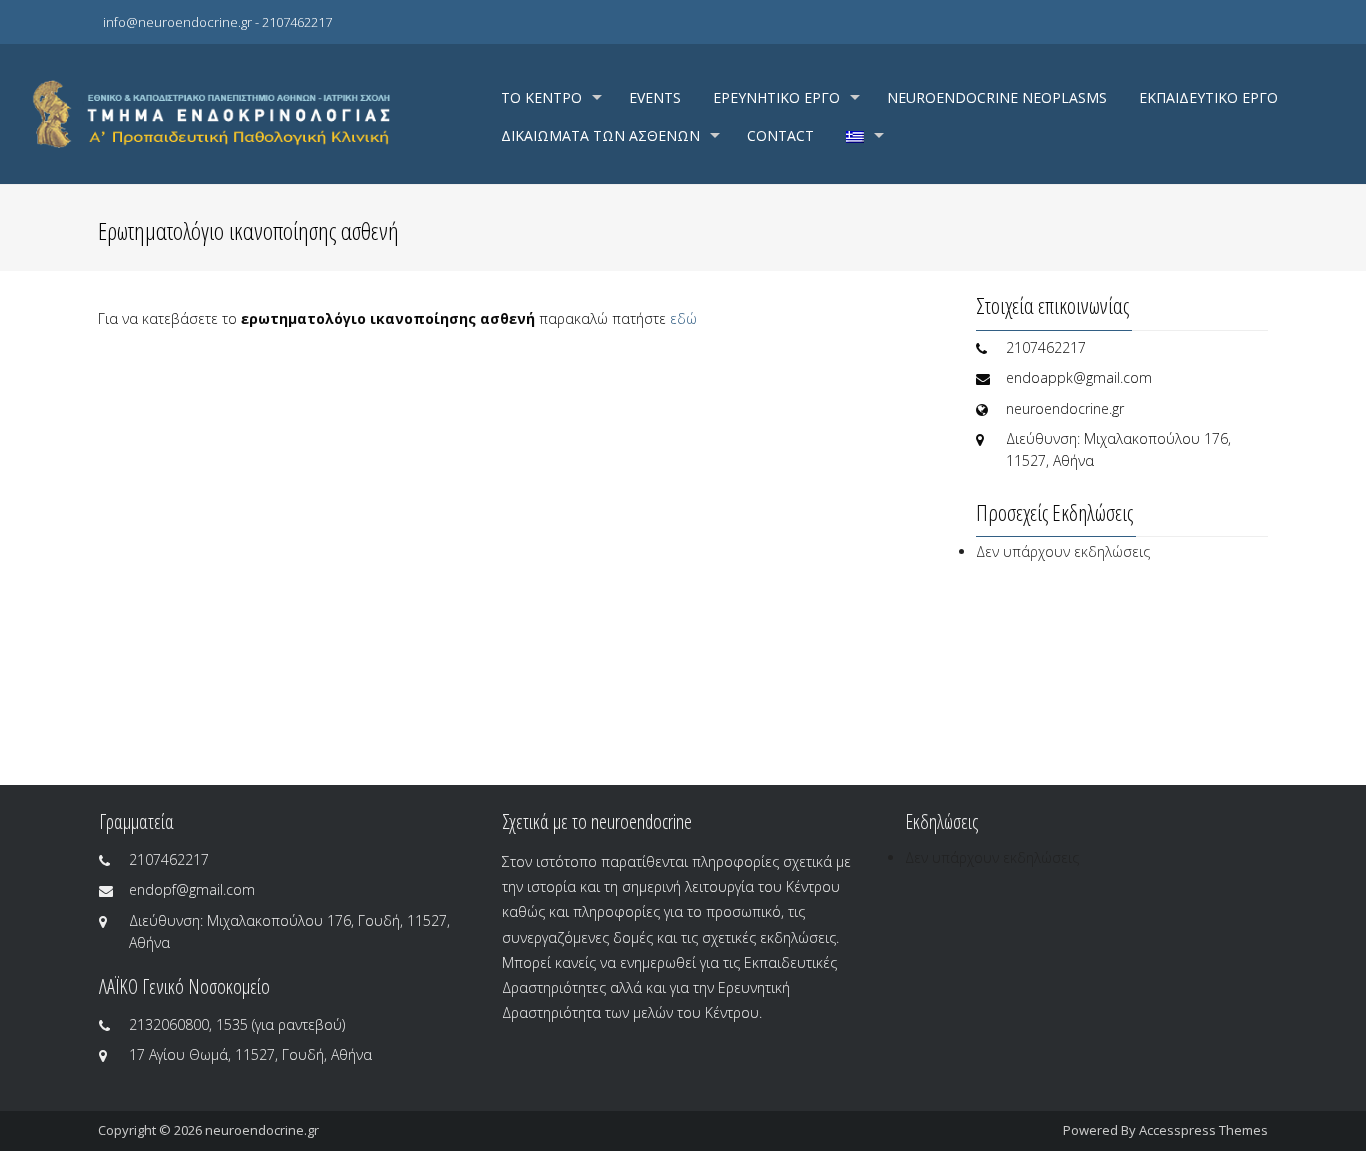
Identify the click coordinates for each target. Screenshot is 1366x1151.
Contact (780, 135)
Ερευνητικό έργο (776, 97)
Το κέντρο (541, 97)
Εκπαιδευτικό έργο (1208, 97)
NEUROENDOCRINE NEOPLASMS (997, 97)
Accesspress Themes (1203, 1130)
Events (655, 97)
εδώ (685, 318)
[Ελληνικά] (862, 136)
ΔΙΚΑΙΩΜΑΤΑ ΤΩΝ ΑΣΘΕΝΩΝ (600, 135)
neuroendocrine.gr (262, 1130)
